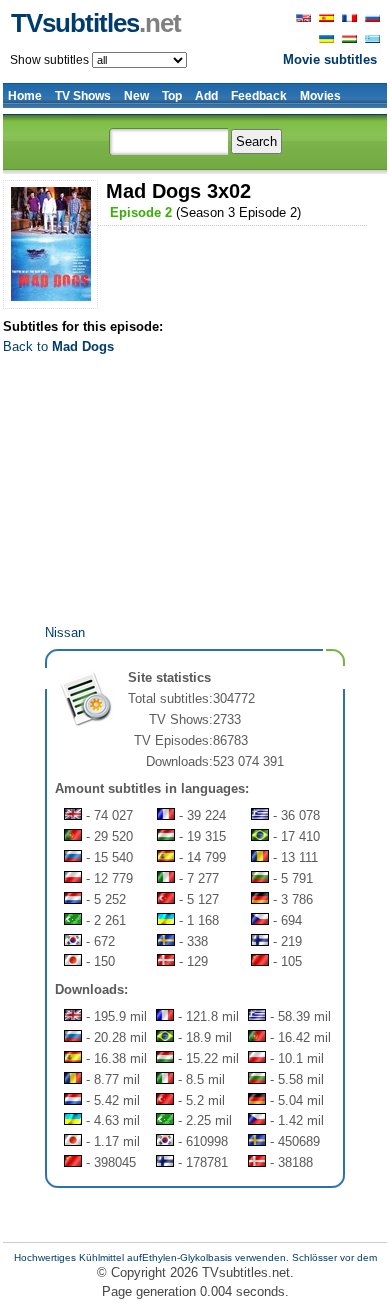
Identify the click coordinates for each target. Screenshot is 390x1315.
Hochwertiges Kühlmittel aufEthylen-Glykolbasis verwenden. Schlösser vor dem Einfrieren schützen (195, 1262)
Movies (320, 96)
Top (172, 96)
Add (206, 96)
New (136, 96)
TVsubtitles (96, 23)
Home (25, 96)
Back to (58, 346)
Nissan (65, 632)
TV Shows (83, 96)
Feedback (259, 96)
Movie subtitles (330, 59)
